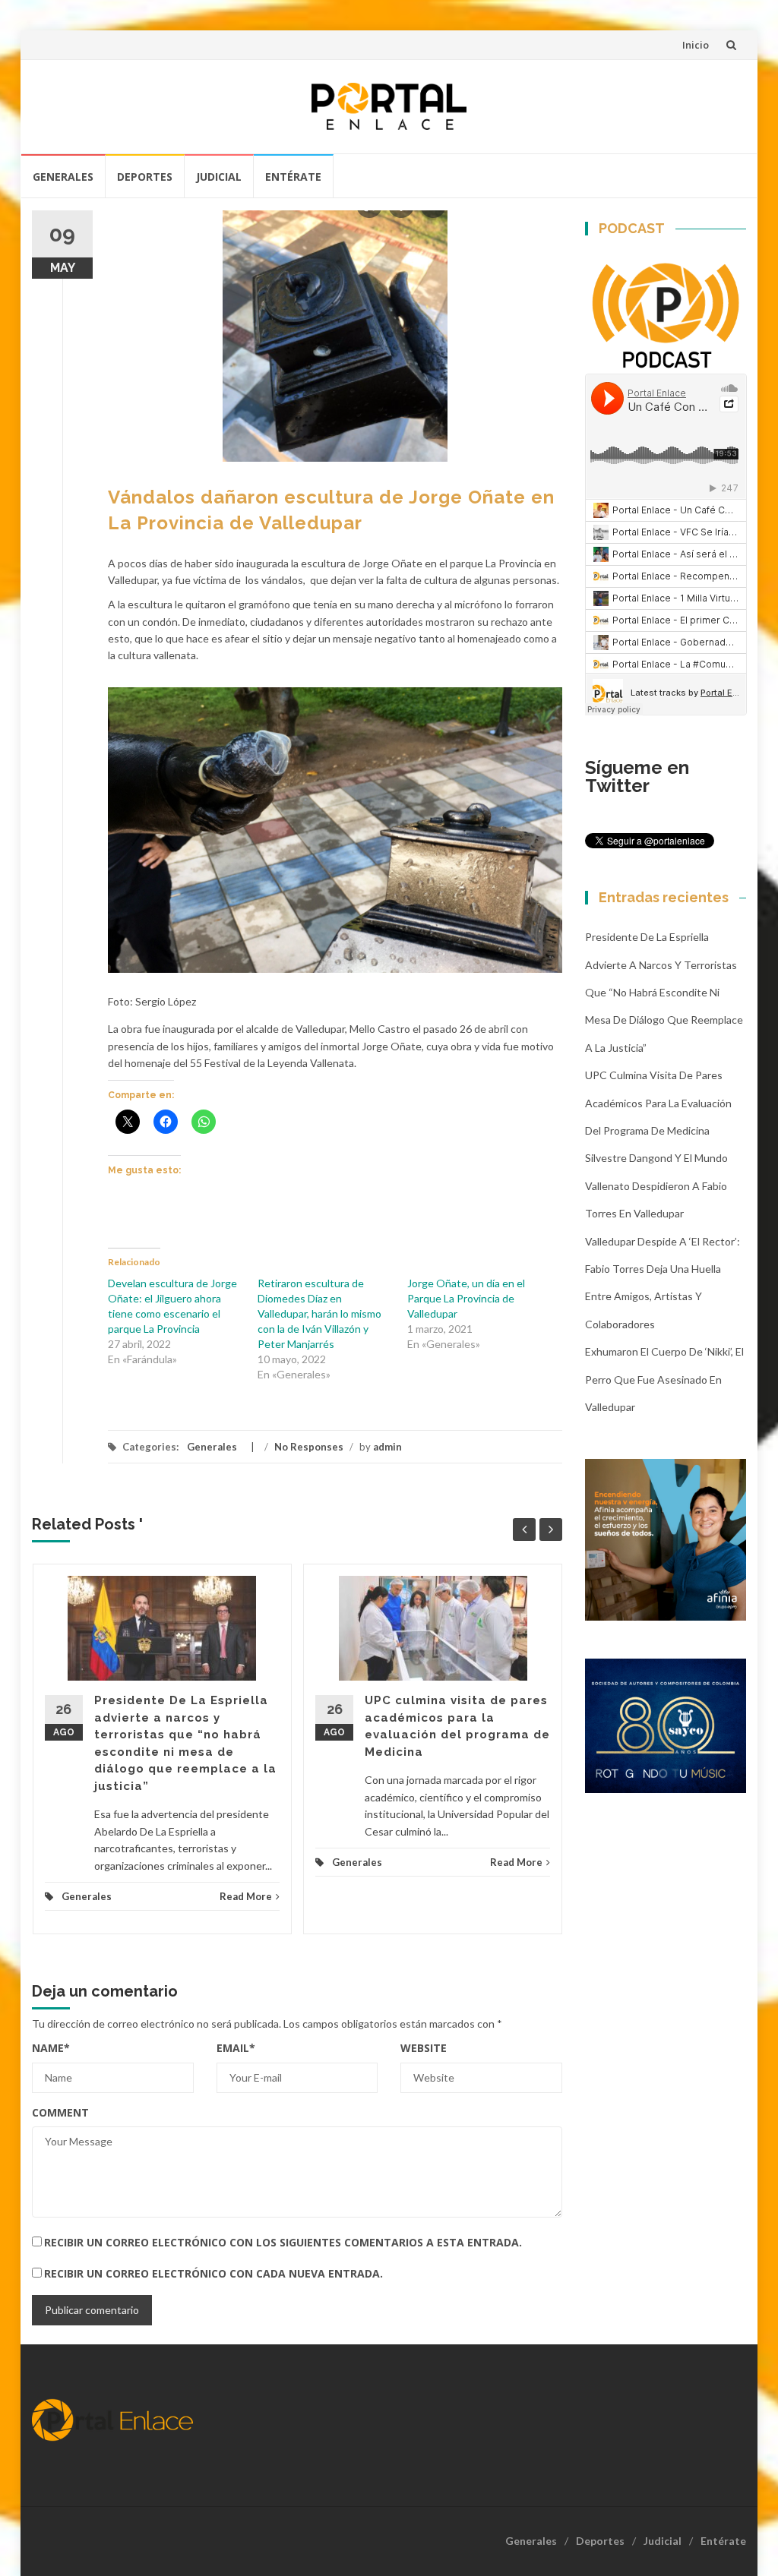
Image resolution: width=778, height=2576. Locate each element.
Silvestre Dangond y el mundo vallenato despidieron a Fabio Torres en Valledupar (656, 1185)
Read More (246, 1896)
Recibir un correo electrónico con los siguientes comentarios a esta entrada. (283, 2242)
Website (424, 2048)
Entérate (293, 177)
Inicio (696, 45)
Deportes (145, 177)
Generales (63, 177)
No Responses (309, 1447)
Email (236, 2048)
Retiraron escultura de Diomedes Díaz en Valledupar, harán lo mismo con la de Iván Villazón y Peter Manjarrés (319, 1313)
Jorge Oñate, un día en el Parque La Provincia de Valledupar (466, 1298)
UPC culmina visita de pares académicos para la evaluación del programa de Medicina (658, 1103)
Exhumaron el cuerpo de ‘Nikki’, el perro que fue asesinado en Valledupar (664, 1379)
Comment (60, 2112)
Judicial (219, 177)
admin (387, 1447)
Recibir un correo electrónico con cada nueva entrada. (213, 2273)
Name (51, 2048)
